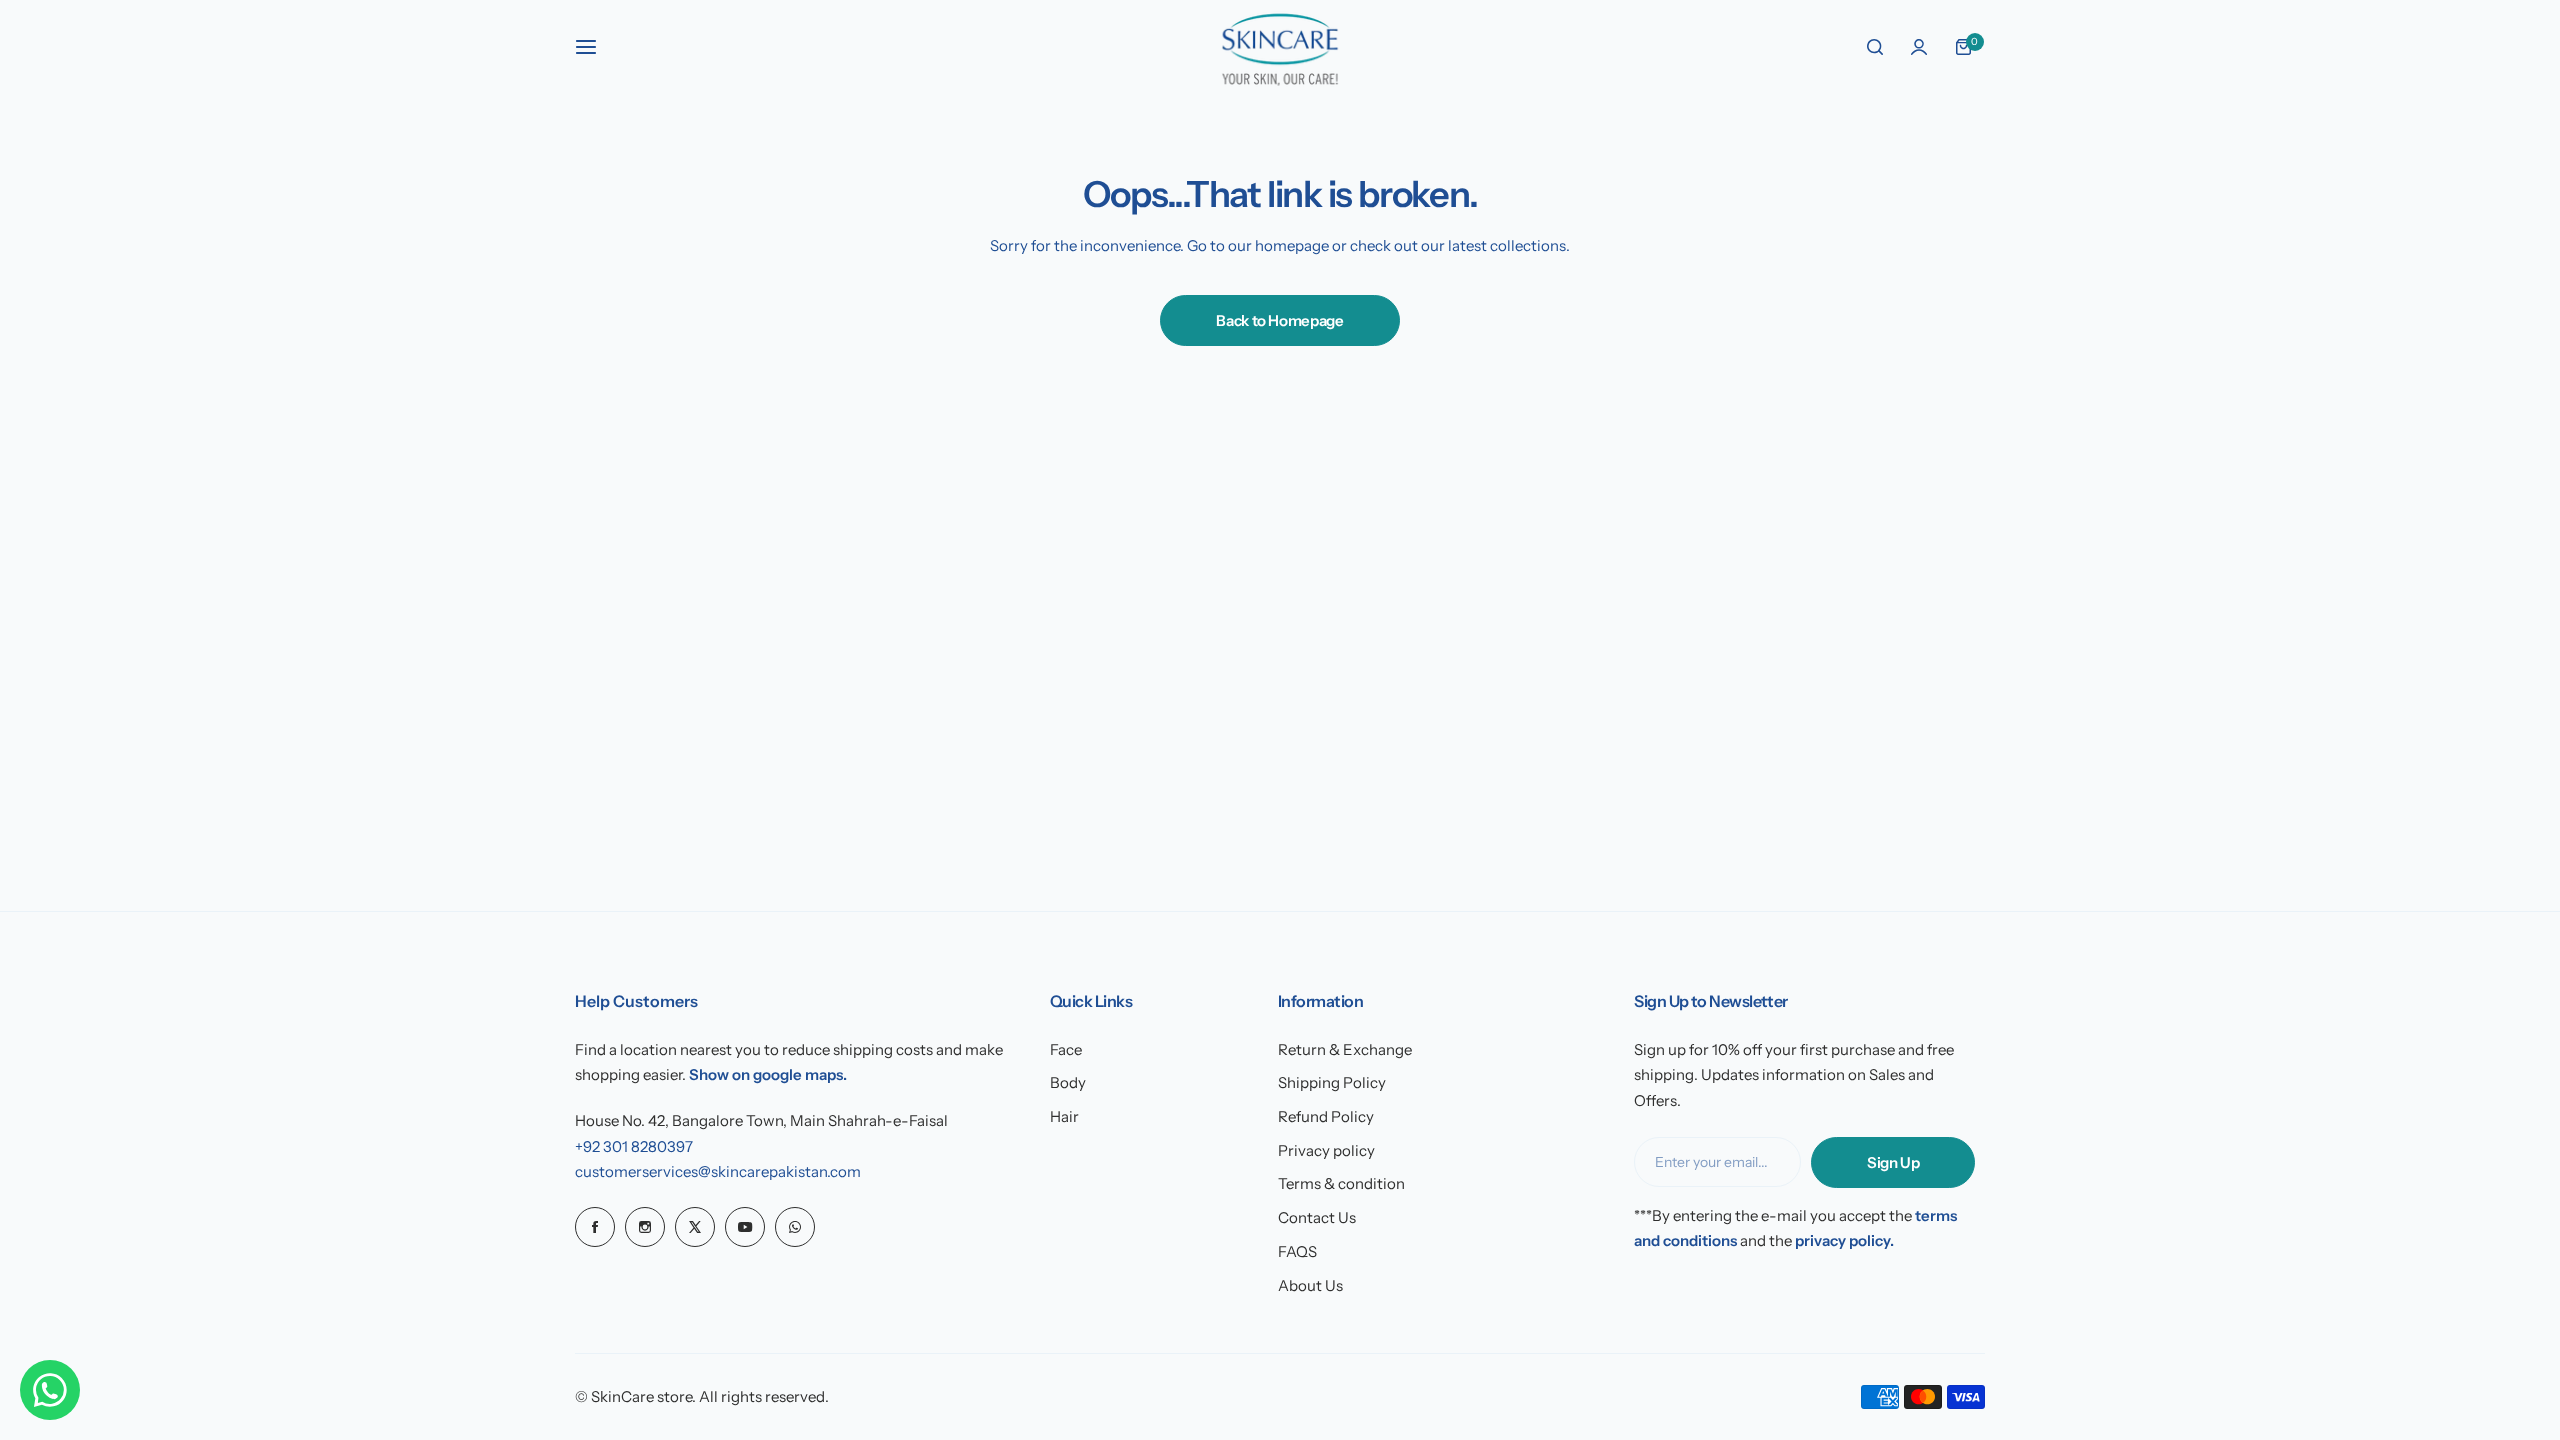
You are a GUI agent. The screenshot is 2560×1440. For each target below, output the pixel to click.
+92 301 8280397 (634, 1146)
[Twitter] (695, 1227)
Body (1068, 1082)
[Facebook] (595, 1227)
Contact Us (1317, 1217)
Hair (1064, 1116)
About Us (1310, 1285)
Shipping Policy (1332, 1082)
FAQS (1297, 1251)
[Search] (1875, 47)
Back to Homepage (1279, 320)
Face (1066, 1049)
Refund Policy (1326, 1116)
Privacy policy (1326, 1150)
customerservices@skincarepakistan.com (718, 1171)
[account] (1919, 47)
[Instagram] (645, 1227)
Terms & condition (1341, 1183)
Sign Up (1893, 1162)
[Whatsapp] (795, 1227)
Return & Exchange (1345, 1049)
